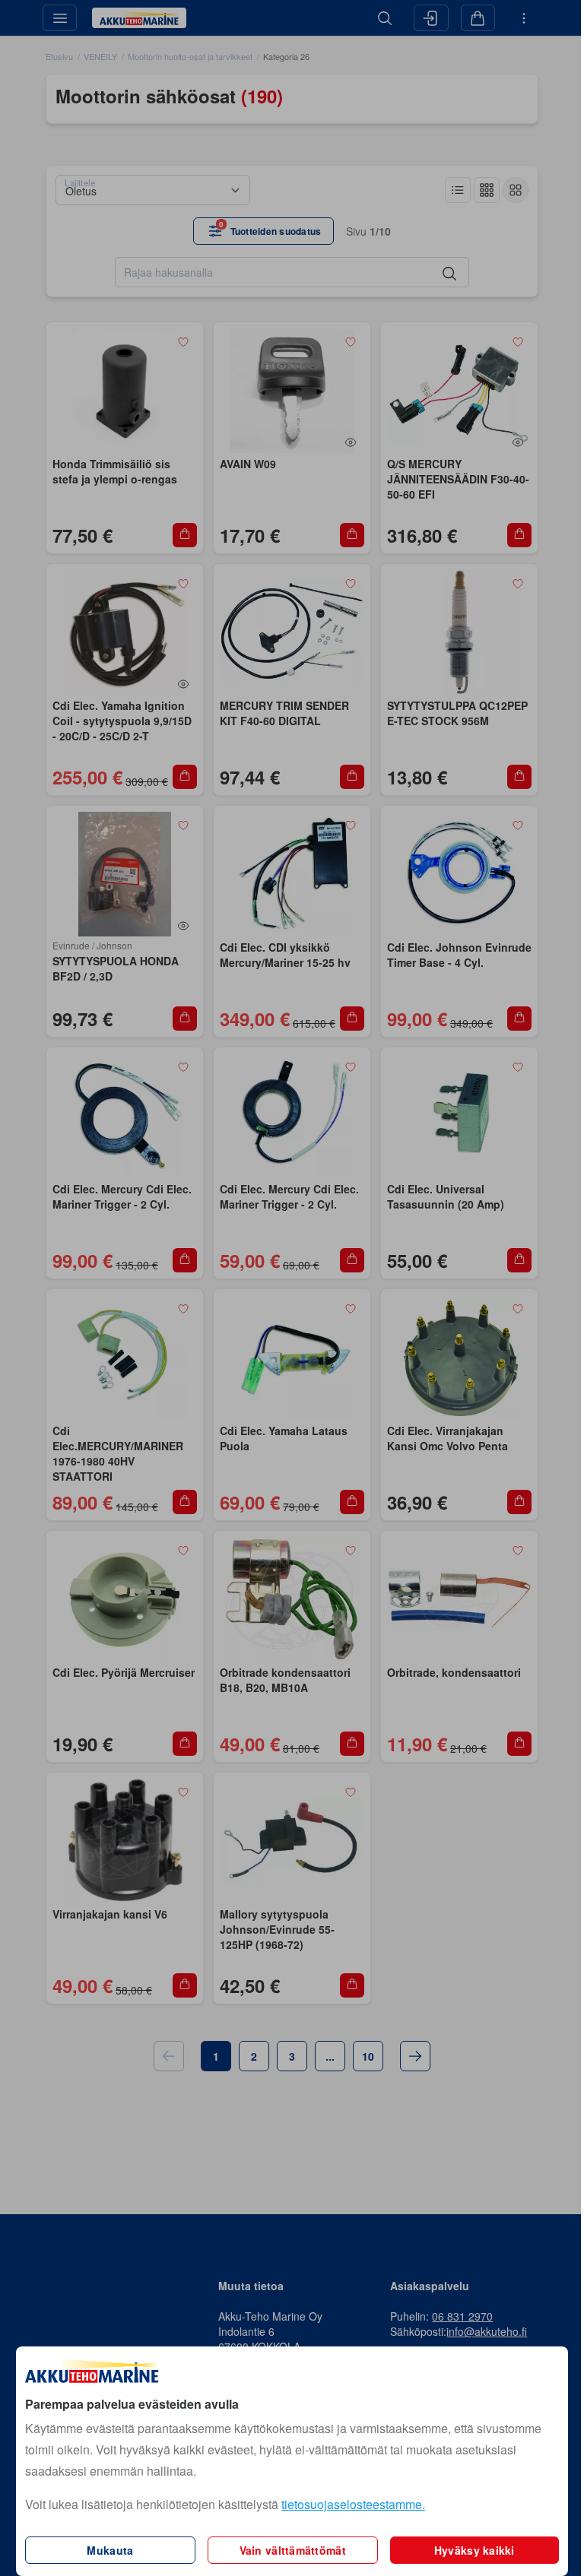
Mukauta (110, 2550)
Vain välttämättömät (293, 2550)
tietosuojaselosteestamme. (353, 2504)
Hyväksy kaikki (474, 2550)
